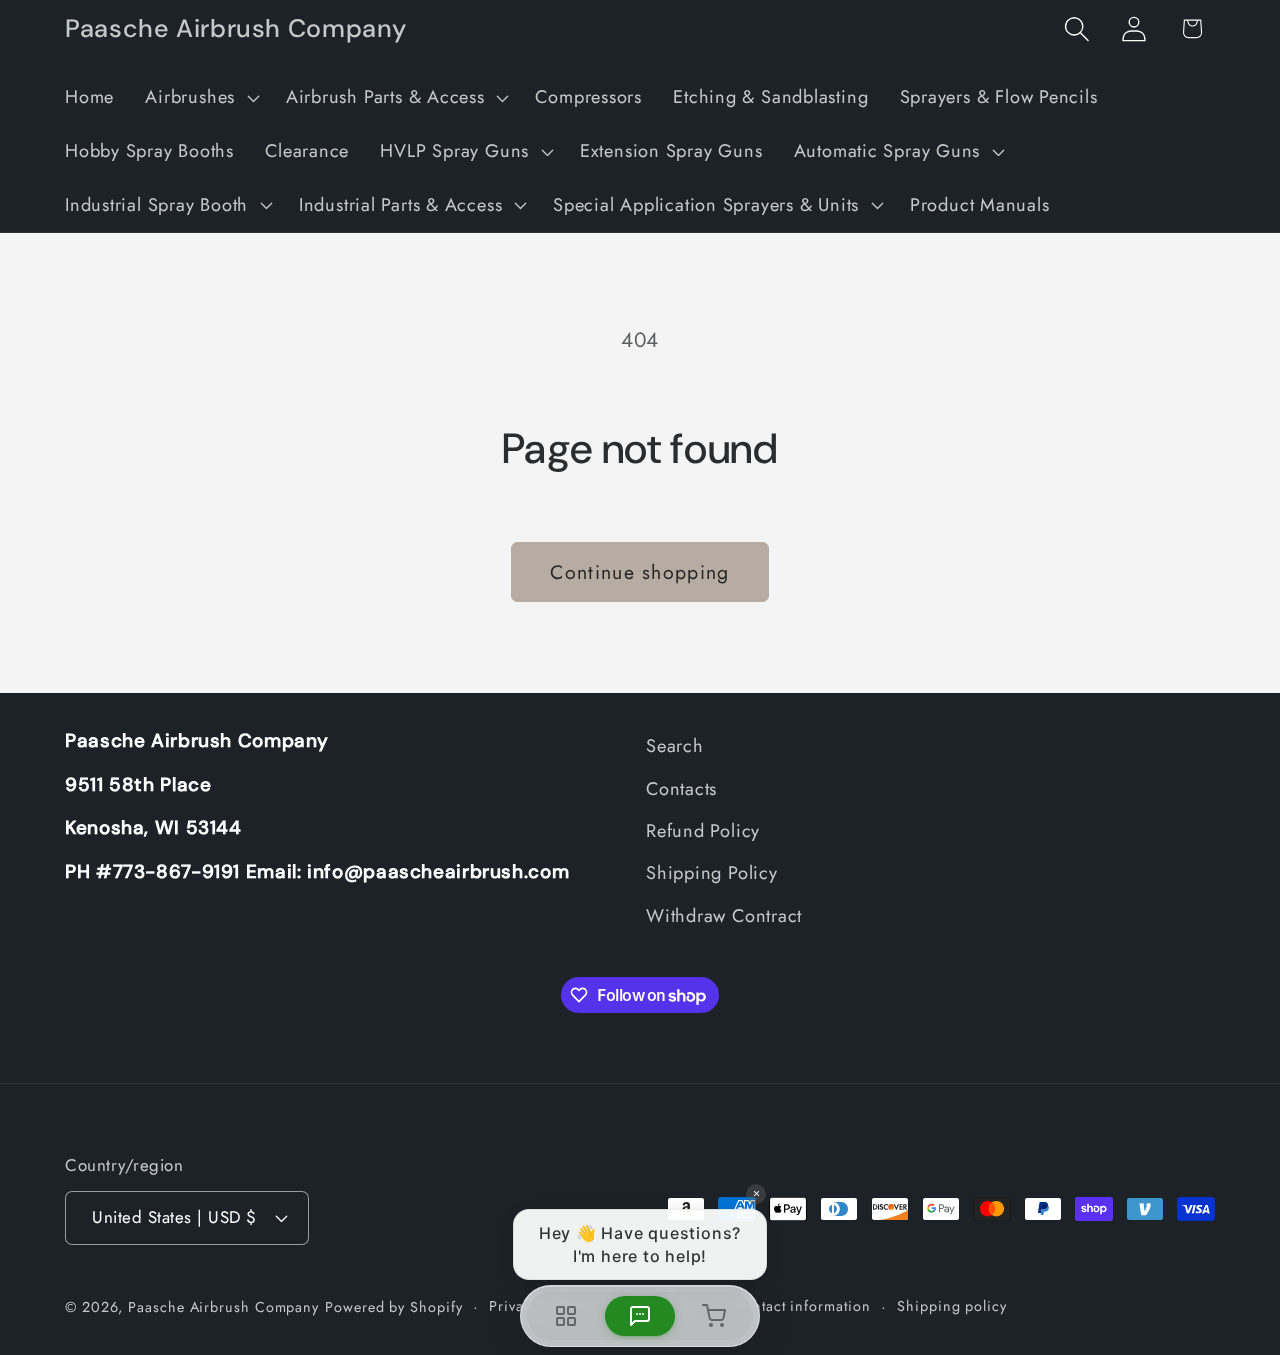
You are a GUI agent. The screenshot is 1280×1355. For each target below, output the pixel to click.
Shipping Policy (712, 873)
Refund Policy (703, 831)
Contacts (681, 789)
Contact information (801, 1306)
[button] (200, 98)
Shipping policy (952, 1306)
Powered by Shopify (393, 1307)
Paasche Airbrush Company (223, 1307)
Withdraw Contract (724, 916)
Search (675, 746)
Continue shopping (639, 572)
